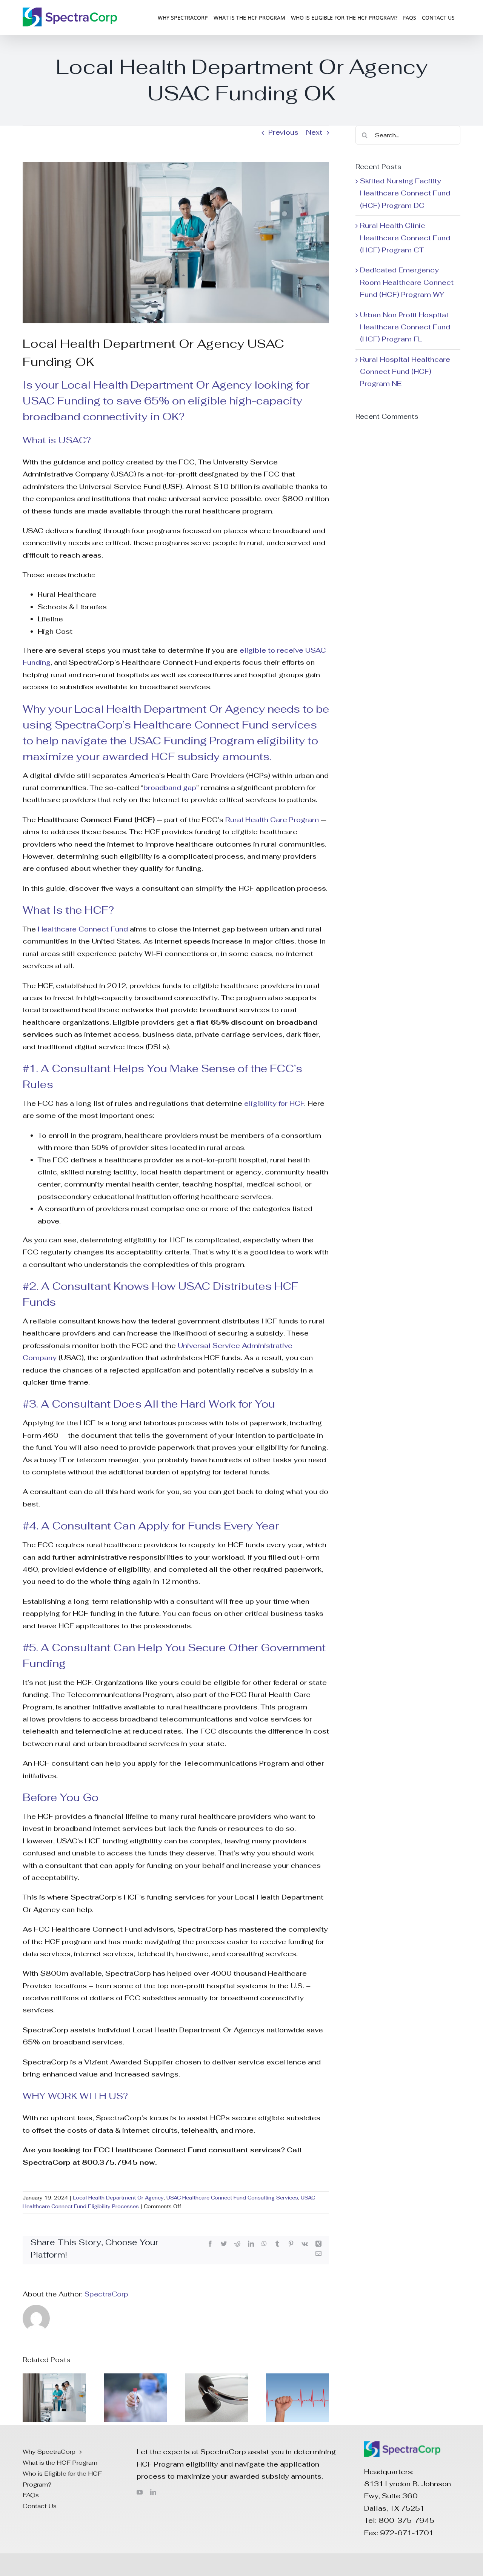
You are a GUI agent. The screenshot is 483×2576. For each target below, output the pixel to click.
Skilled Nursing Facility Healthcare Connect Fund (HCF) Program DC (405, 193)
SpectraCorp (106, 2294)
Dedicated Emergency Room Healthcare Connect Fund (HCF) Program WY (407, 282)
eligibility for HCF (274, 1103)
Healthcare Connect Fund (83, 929)
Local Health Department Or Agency (118, 2198)
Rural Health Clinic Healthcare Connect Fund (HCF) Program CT (405, 238)
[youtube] (140, 2492)
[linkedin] (153, 2492)
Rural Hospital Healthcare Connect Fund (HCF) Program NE (405, 372)
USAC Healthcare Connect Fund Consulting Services (232, 2198)
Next (314, 132)
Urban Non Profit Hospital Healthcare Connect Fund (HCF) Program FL (405, 327)
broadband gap (170, 788)
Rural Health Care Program (272, 820)
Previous (283, 132)
